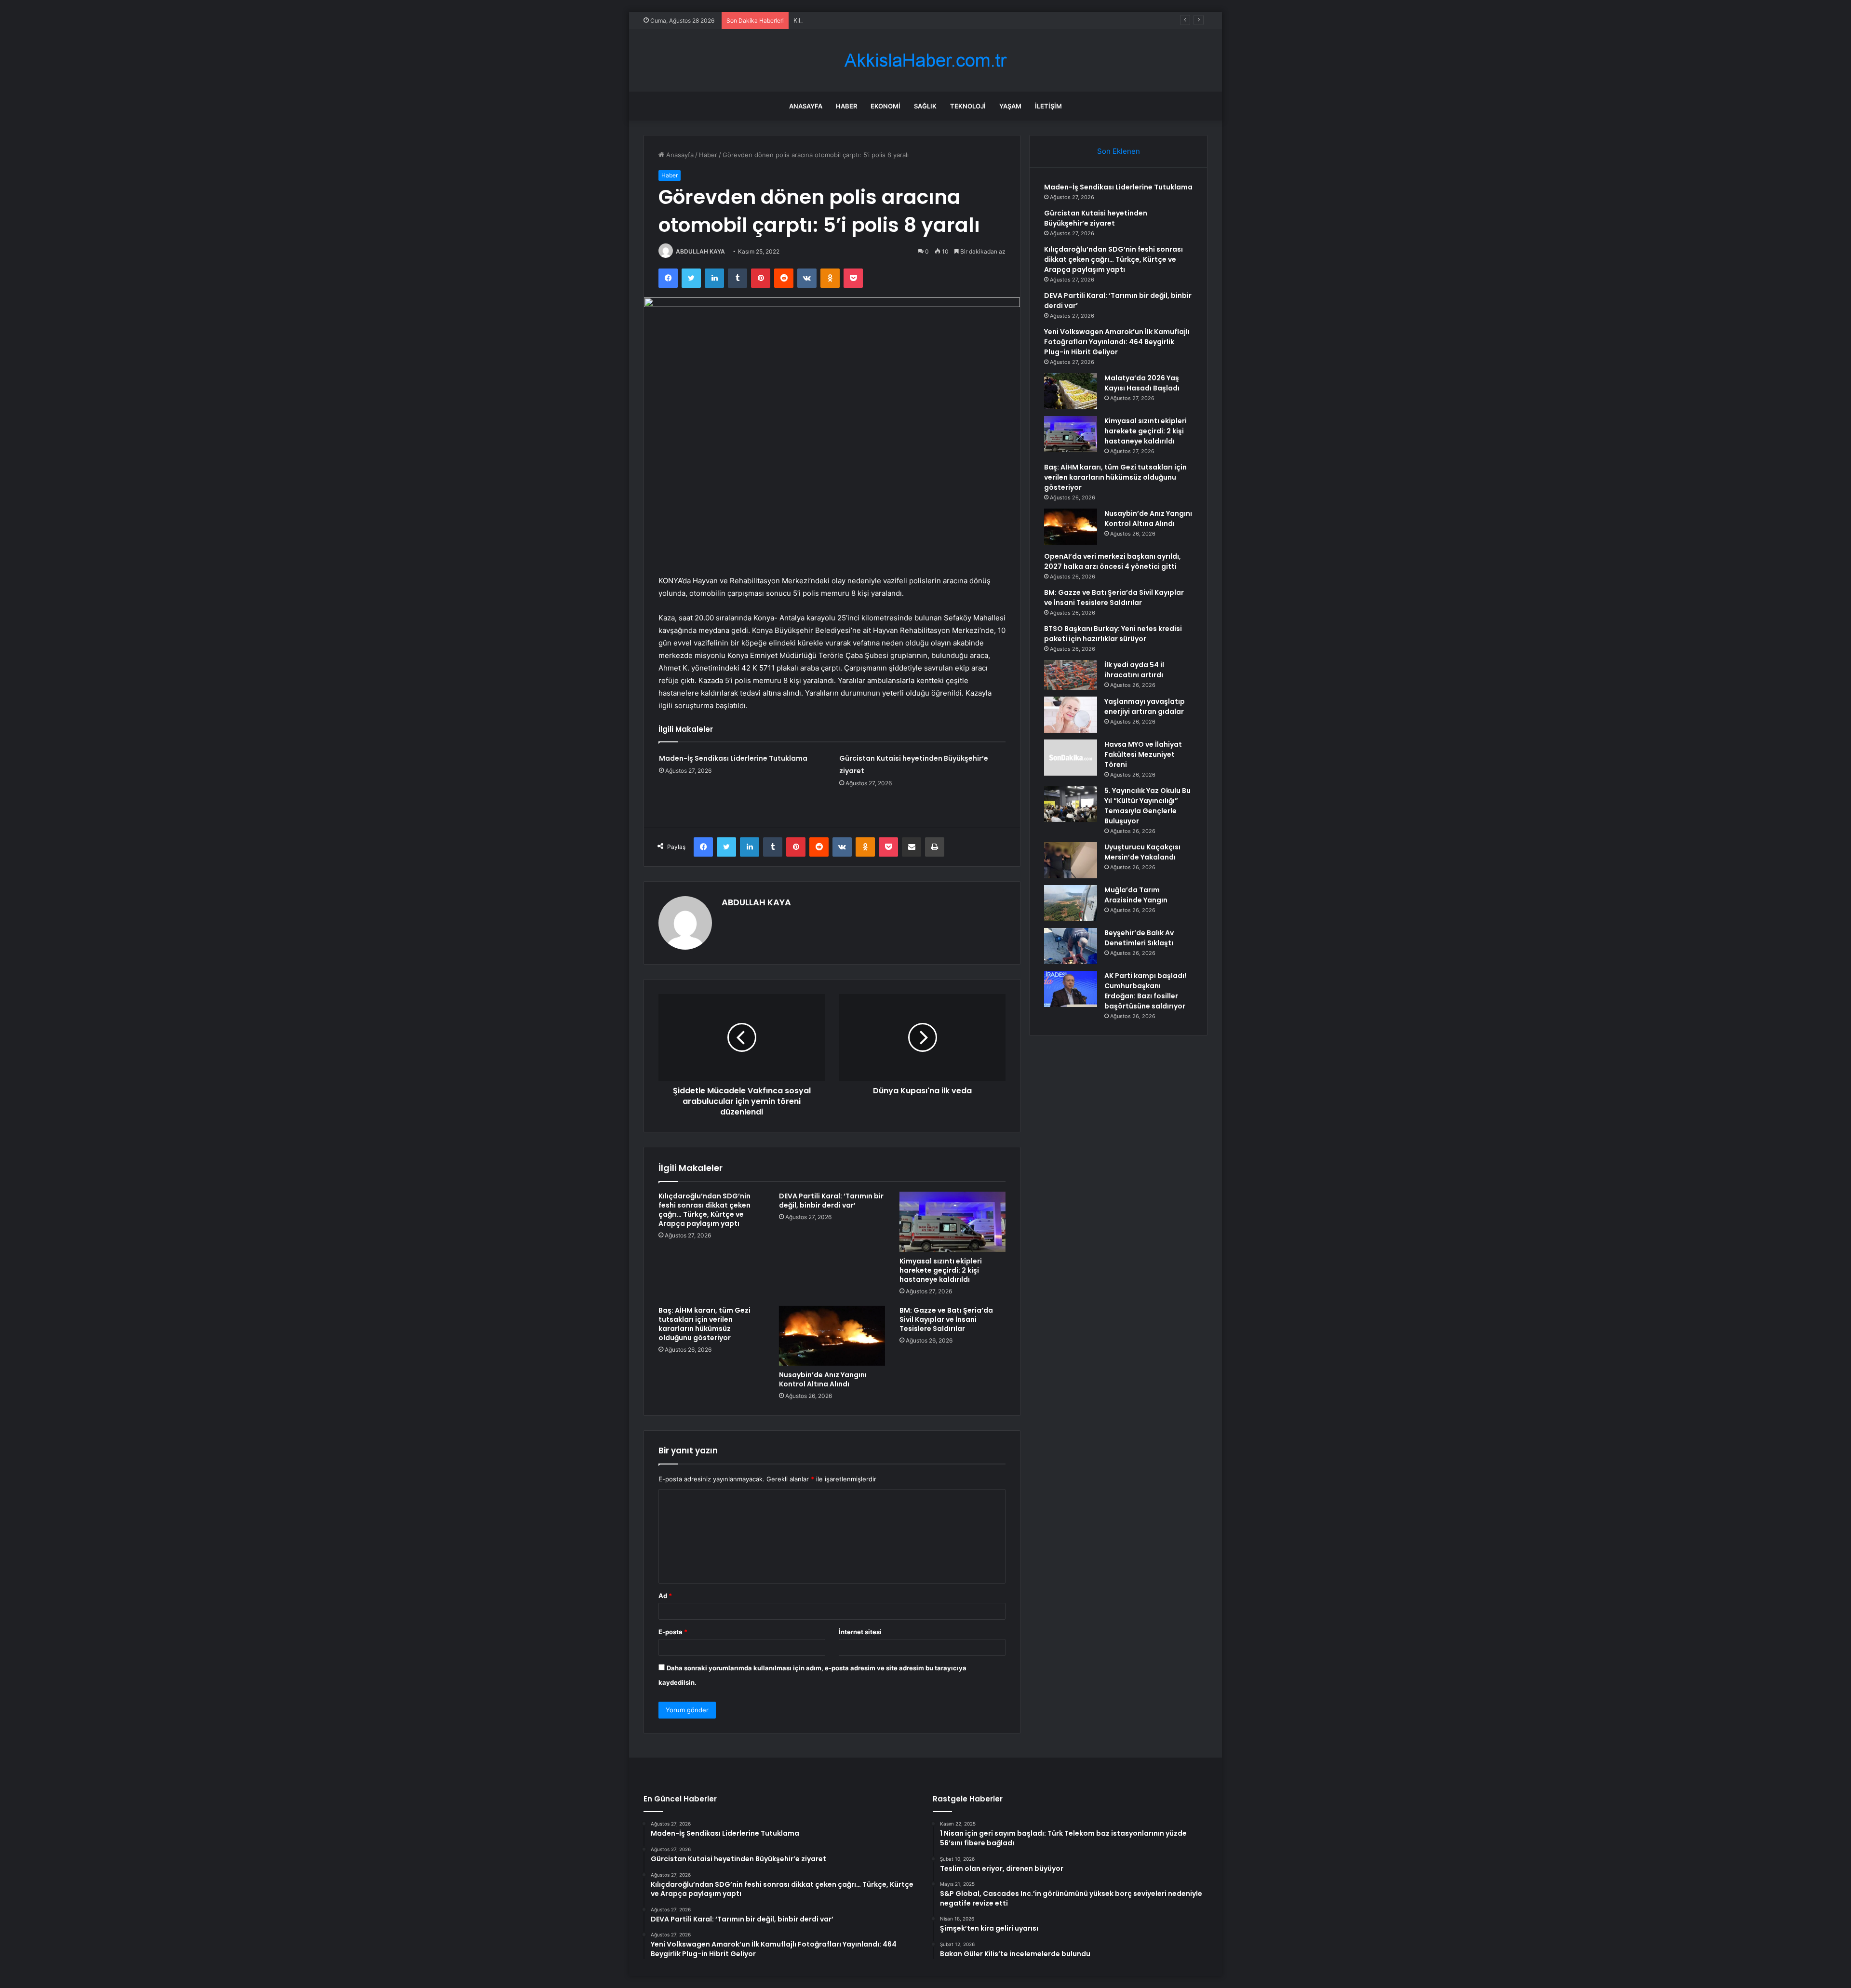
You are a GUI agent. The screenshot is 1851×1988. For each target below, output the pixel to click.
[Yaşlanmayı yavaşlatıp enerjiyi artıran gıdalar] (1071, 715)
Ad (665, 1596)
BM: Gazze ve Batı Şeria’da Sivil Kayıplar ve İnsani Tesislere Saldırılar (946, 1319)
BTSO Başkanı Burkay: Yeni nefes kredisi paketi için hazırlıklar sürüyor (1113, 634)
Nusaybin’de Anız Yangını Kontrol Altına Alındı (823, 1379)
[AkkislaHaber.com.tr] (925, 60)
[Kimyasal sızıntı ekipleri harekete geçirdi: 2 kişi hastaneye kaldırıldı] (952, 1222)
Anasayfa (806, 106)
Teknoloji (968, 106)
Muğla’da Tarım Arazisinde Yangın (1136, 895)
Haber (846, 106)
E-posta (673, 1632)
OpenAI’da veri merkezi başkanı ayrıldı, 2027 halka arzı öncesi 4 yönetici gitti (1113, 561)
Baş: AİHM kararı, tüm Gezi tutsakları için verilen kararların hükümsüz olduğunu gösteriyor (704, 1324)
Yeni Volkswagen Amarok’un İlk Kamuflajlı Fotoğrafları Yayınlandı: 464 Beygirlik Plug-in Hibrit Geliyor (1117, 342)
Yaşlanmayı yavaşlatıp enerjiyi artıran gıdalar (1145, 706)
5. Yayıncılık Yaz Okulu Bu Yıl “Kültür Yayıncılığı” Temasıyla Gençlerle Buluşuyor (1147, 806)
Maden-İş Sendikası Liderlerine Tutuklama (733, 758)
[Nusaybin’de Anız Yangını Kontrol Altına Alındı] (832, 1336)
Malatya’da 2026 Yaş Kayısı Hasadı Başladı (1142, 383)
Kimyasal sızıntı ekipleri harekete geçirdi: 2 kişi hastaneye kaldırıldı (941, 1270)
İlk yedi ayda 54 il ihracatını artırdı (1134, 670)
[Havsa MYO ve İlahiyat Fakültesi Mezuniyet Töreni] (1071, 758)
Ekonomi (885, 106)
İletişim (1048, 106)
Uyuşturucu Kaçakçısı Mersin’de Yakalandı (1142, 852)
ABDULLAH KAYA (700, 251)
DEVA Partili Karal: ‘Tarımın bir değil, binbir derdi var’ (831, 1201)
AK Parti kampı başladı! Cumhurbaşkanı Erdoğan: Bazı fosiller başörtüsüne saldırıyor (1145, 991)
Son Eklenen (1119, 151)
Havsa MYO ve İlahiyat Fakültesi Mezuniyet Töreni (1143, 754)
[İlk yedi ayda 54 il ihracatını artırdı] (1071, 675)
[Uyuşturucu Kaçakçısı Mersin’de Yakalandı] (1071, 860)
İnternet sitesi (860, 1632)
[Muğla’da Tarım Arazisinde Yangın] (1071, 903)
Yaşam (1010, 106)
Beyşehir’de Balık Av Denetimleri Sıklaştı (1139, 938)
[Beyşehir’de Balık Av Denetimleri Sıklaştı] (1071, 946)
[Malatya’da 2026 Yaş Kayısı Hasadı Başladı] (1071, 391)
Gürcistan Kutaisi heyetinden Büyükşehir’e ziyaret (1096, 218)
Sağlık (925, 106)
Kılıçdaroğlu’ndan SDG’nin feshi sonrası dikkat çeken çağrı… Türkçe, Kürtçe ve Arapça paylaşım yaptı (943, 20)
